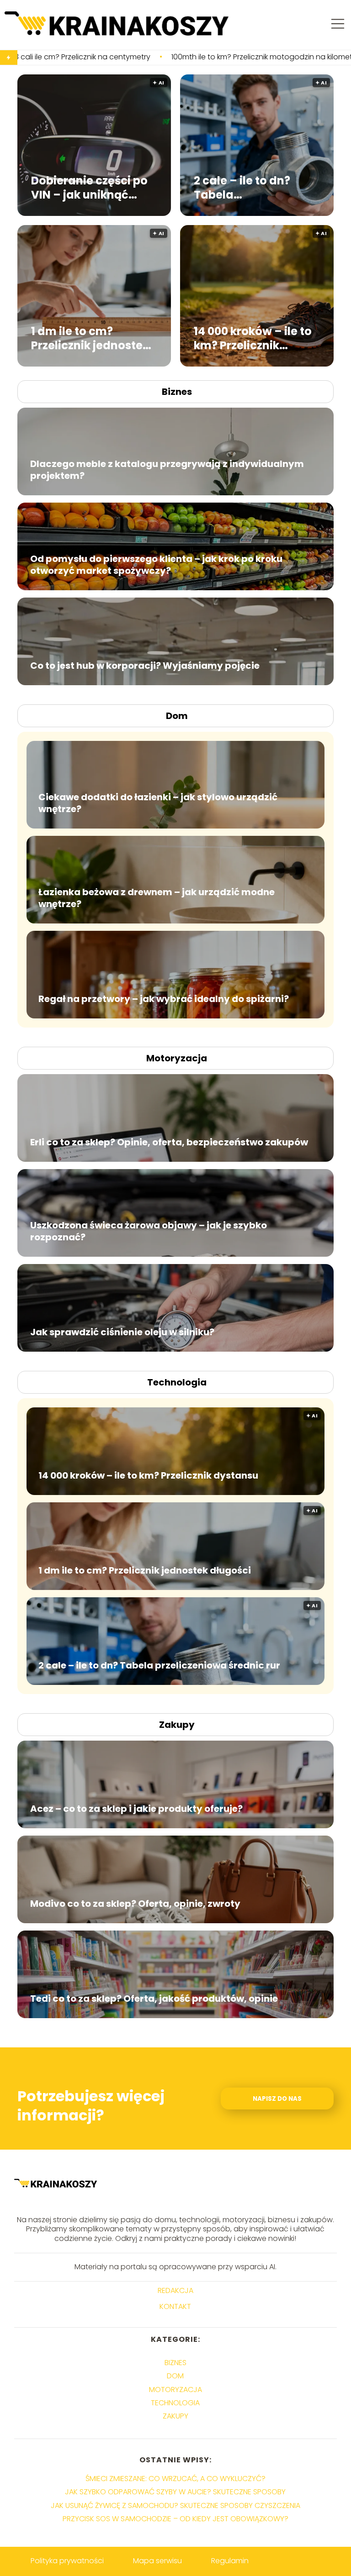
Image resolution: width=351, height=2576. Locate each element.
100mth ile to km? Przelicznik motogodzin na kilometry (165, 57)
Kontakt (175, 2307)
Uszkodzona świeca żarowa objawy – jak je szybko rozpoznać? (149, 1231)
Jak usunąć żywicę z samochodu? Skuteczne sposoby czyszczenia (175, 2505)
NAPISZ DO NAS (277, 2099)
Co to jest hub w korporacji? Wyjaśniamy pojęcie (145, 666)
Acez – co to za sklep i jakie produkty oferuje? (136, 1809)
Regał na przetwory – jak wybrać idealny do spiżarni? (164, 999)
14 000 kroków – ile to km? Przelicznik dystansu (253, 338)
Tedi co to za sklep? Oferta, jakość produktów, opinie (154, 1999)
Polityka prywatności (67, 2561)
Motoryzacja (177, 1058)
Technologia (177, 1382)
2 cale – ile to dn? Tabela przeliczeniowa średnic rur (242, 187)
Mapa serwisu (157, 2561)
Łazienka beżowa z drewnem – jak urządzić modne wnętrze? (157, 898)
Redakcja (175, 2291)
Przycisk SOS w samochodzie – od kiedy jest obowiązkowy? (175, 2519)
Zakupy (177, 1725)
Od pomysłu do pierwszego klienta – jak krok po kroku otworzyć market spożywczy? (156, 565)
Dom (177, 716)
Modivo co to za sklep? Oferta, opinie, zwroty (135, 1904)
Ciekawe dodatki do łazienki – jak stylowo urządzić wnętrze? (158, 803)
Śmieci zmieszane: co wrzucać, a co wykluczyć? (175, 2479)
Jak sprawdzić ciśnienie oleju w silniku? (122, 1332)
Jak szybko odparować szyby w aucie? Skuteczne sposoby (175, 2492)
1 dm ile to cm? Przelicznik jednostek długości (90, 338)
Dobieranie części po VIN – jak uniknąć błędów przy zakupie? (92, 187)
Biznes (177, 392)
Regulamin (230, 2561)
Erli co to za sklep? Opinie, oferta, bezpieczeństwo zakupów (169, 1142)
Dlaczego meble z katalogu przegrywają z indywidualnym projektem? (167, 470)
